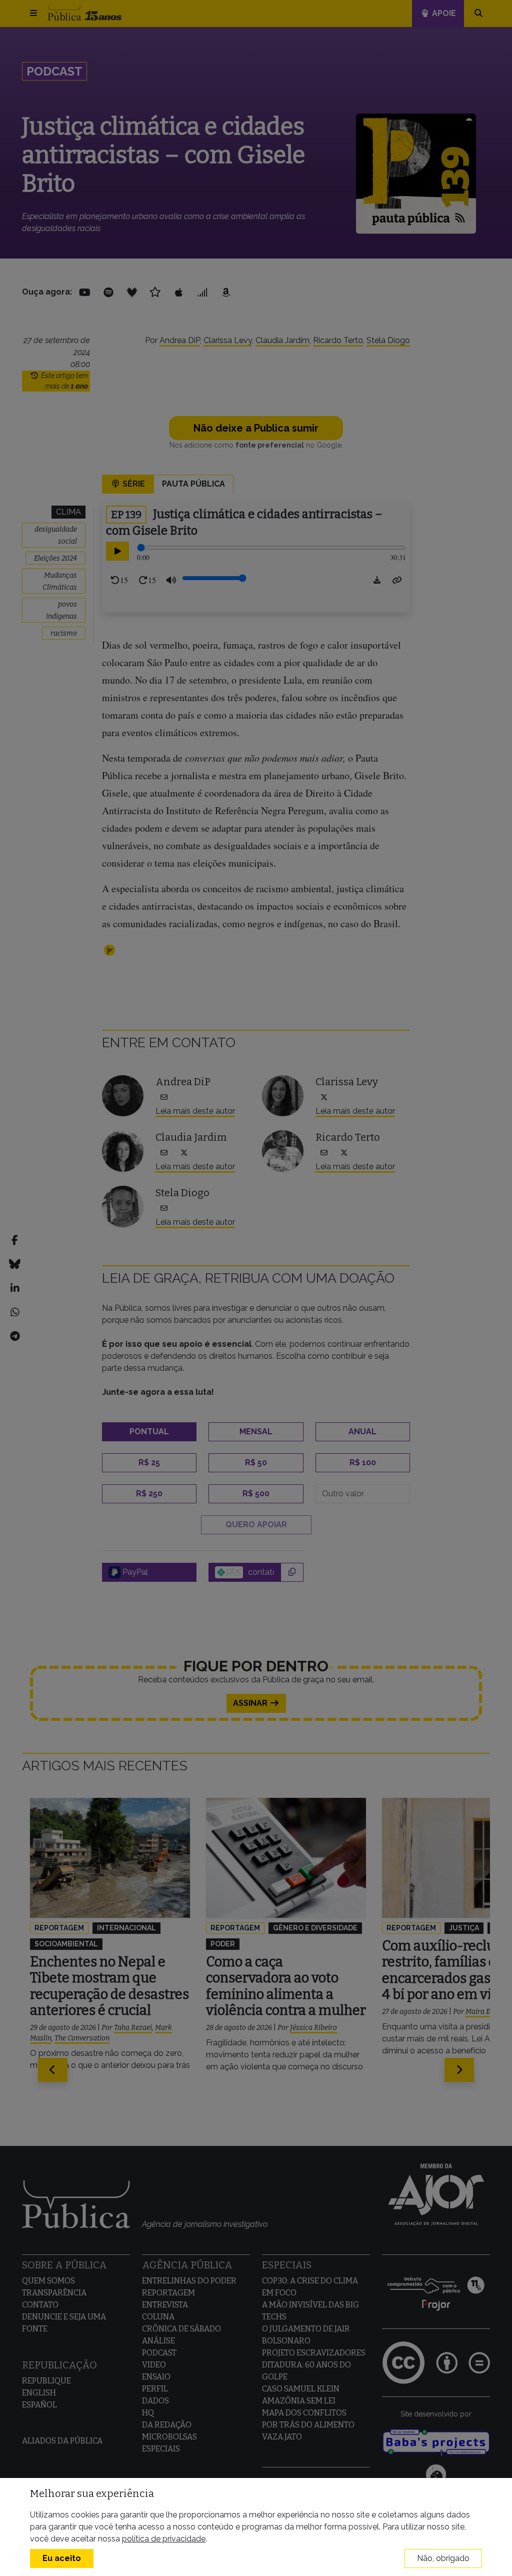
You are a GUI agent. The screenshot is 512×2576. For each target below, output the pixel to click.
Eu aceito (62, 2558)
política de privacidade (164, 2539)
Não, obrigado (443, 2558)
